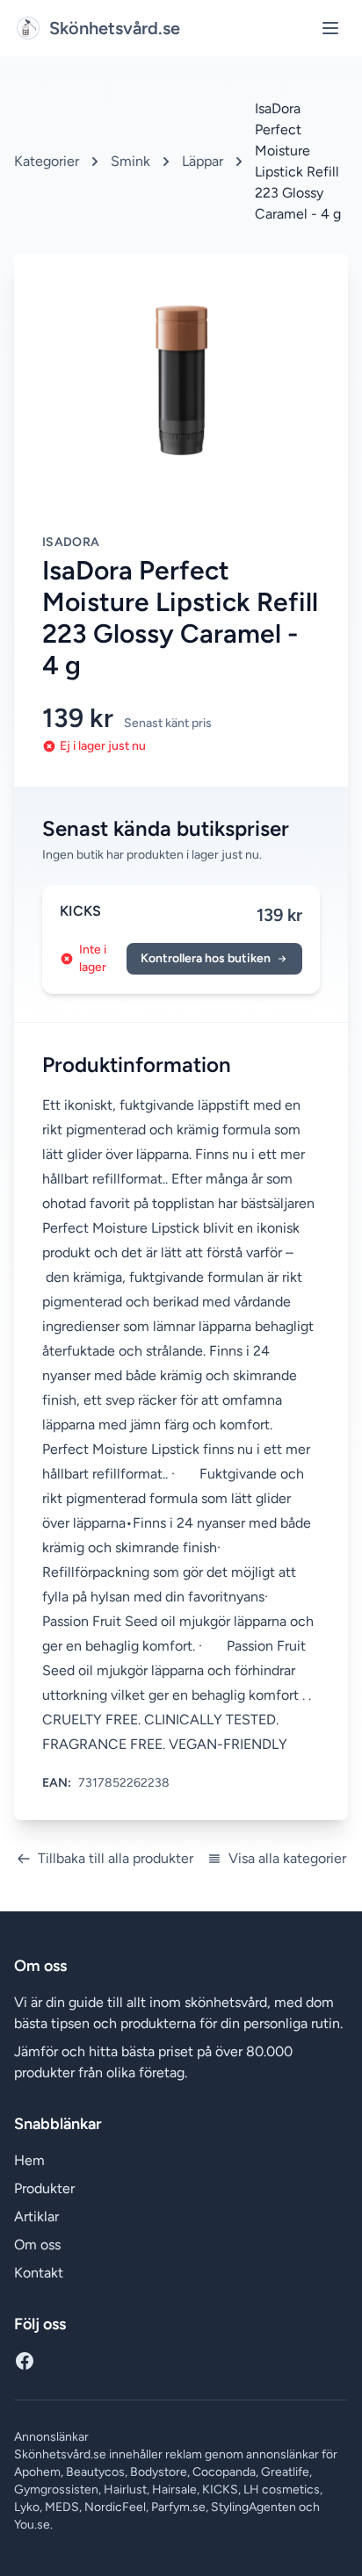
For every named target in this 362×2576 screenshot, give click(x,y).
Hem (29, 2160)
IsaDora (71, 542)
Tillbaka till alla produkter (116, 1858)
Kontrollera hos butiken (206, 958)
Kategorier (47, 161)
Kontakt (39, 2273)
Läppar (203, 161)
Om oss (37, 2245)
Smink (130, 161)
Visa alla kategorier (287, 1858)
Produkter (44, 2188)
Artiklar (36, 2216)
